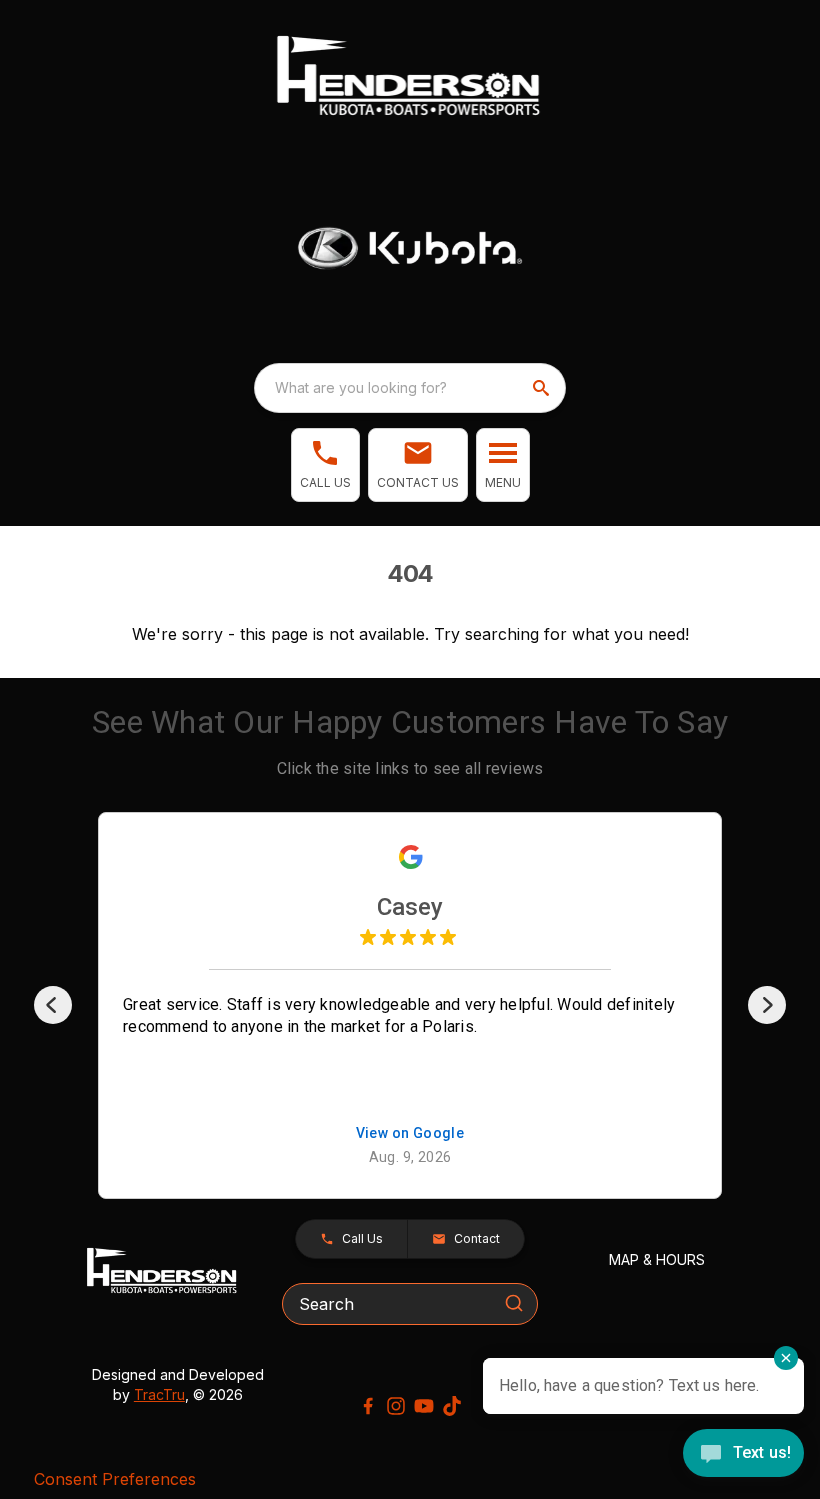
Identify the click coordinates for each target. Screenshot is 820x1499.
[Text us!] (743, 1455)
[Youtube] (424, 1406)
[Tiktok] (452, 1406)
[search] (543, 388)
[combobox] (410, 388)
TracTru (159, 1394)
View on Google (410, 1133)
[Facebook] (368, 1406)
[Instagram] (396, 1406)
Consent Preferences (115, 1479)
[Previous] (53, 1005)
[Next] (767, 1005)
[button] (325, 465)
